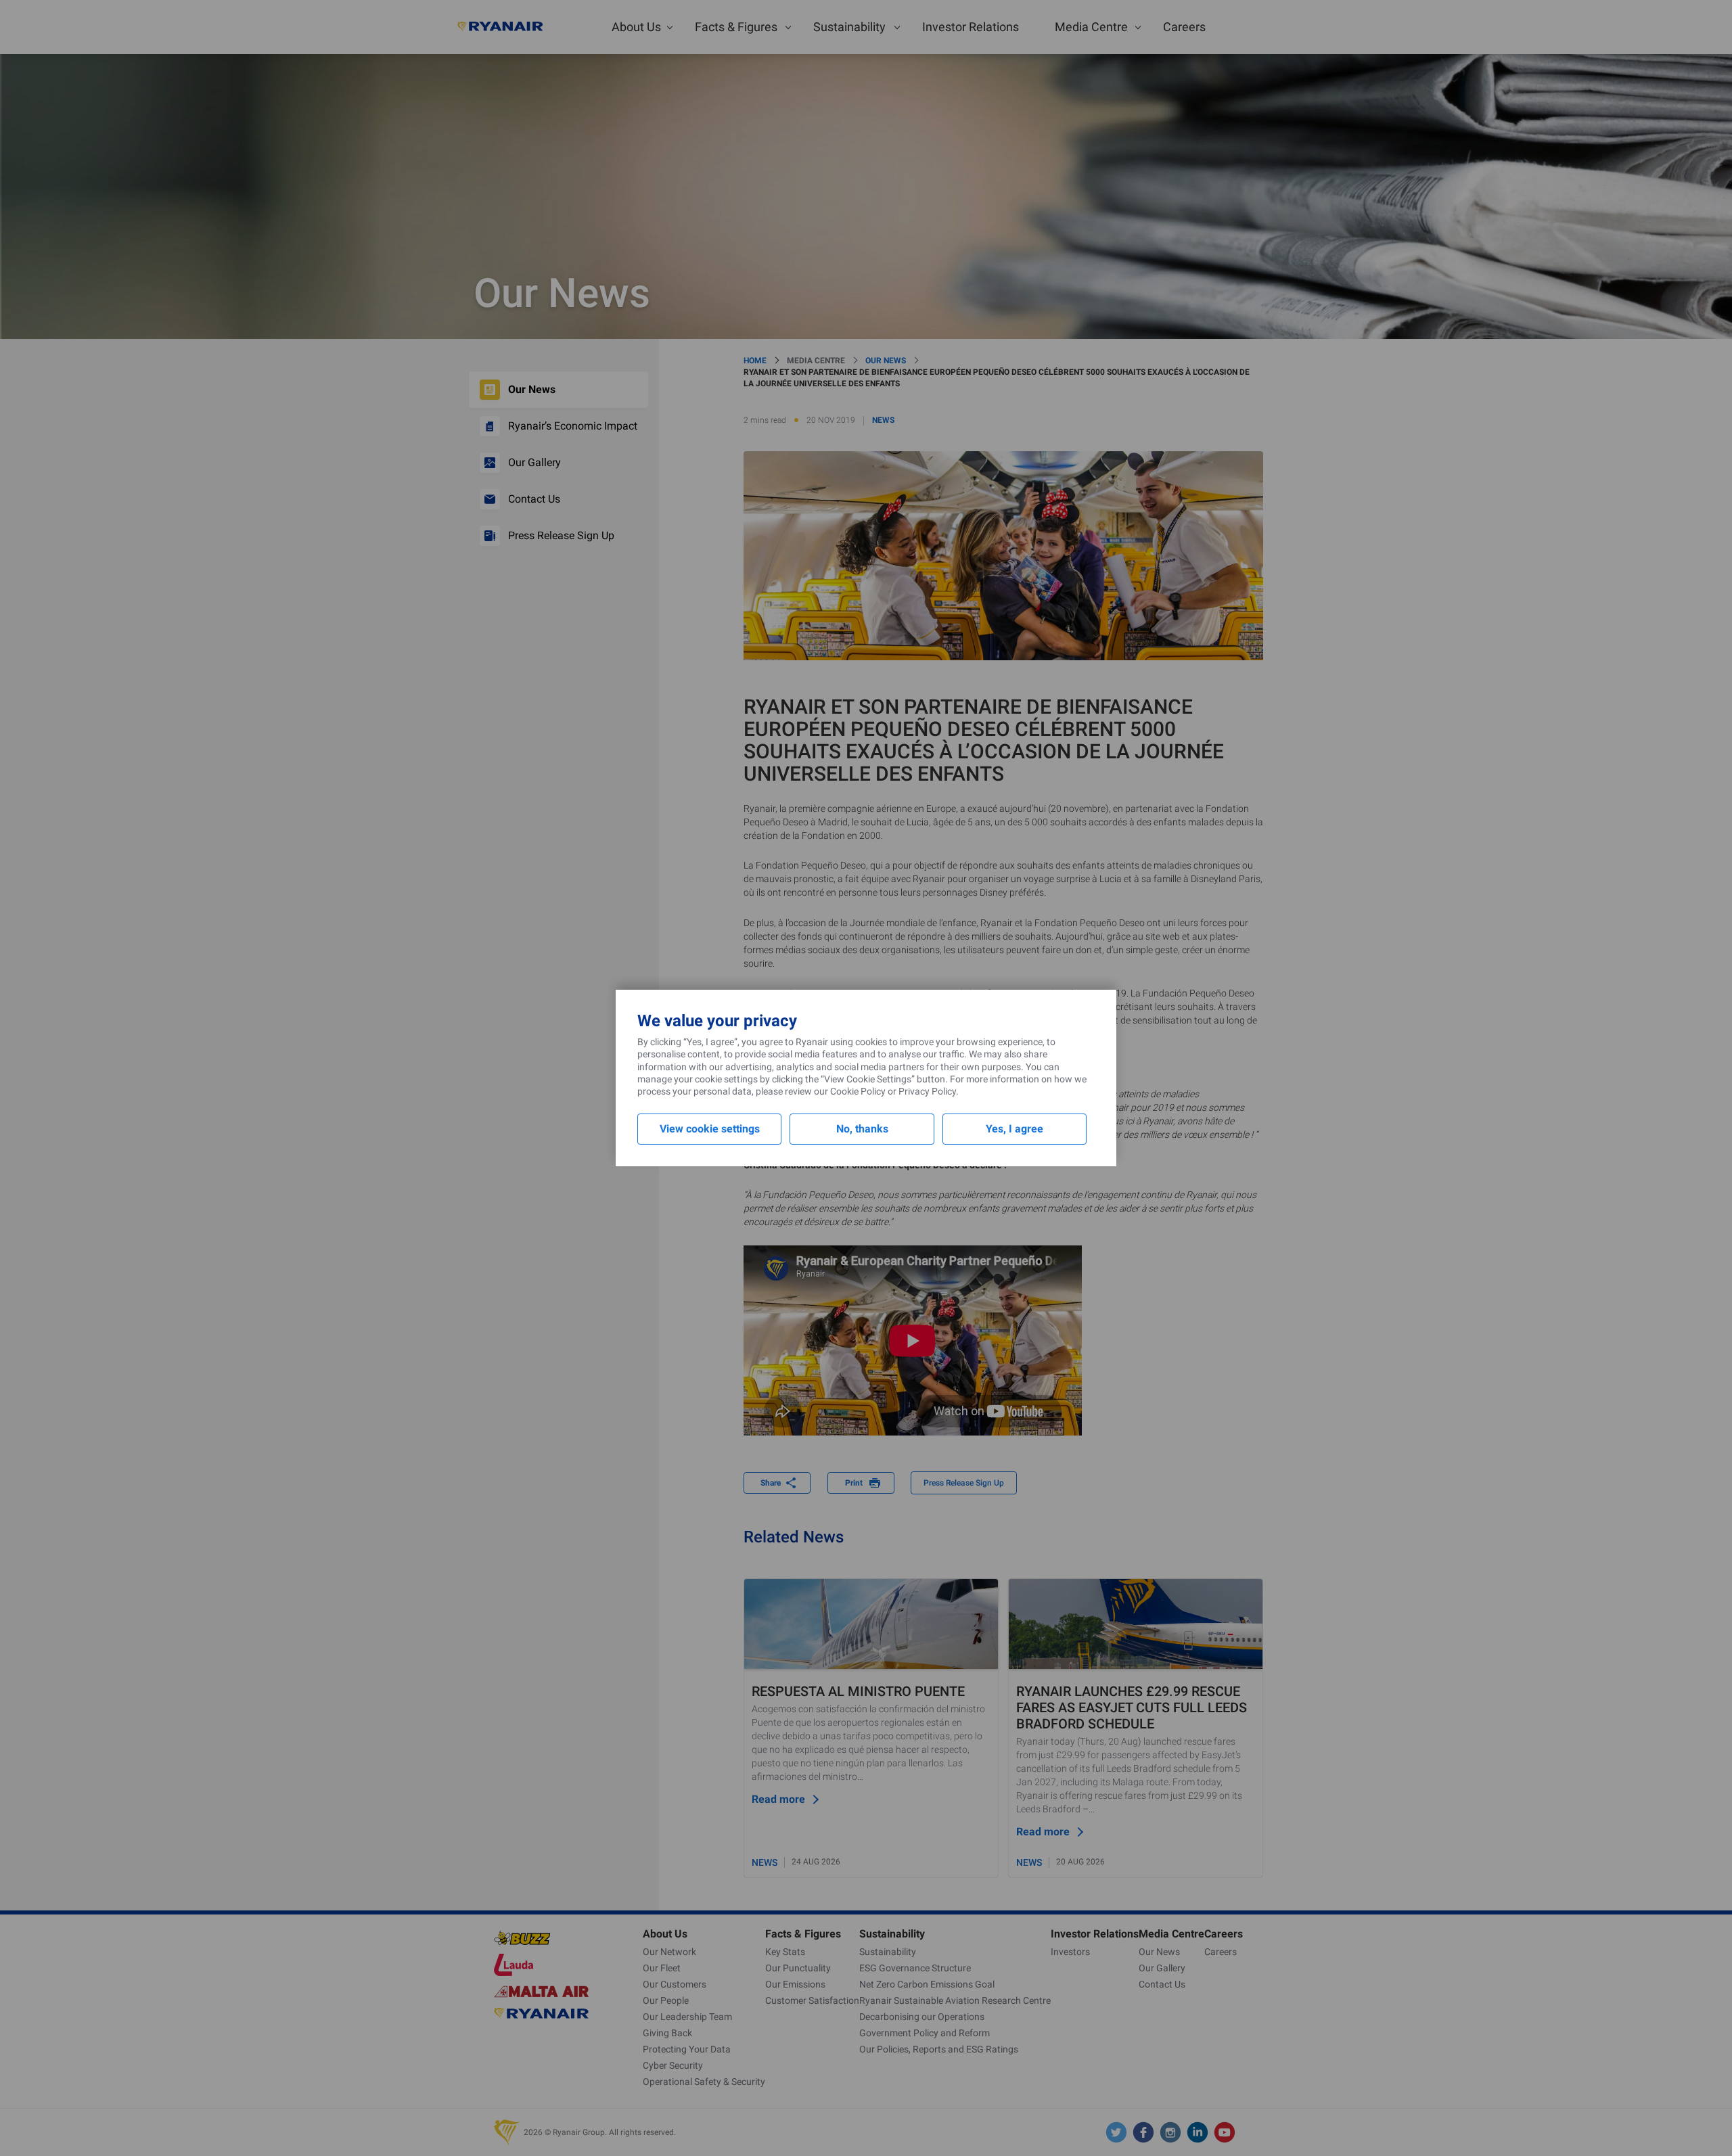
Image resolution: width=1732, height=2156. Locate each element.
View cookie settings (710, 1129)
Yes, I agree (1015, 1129)
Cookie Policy (858, 1091)
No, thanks (862, 1129)
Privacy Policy (927, 1091)
